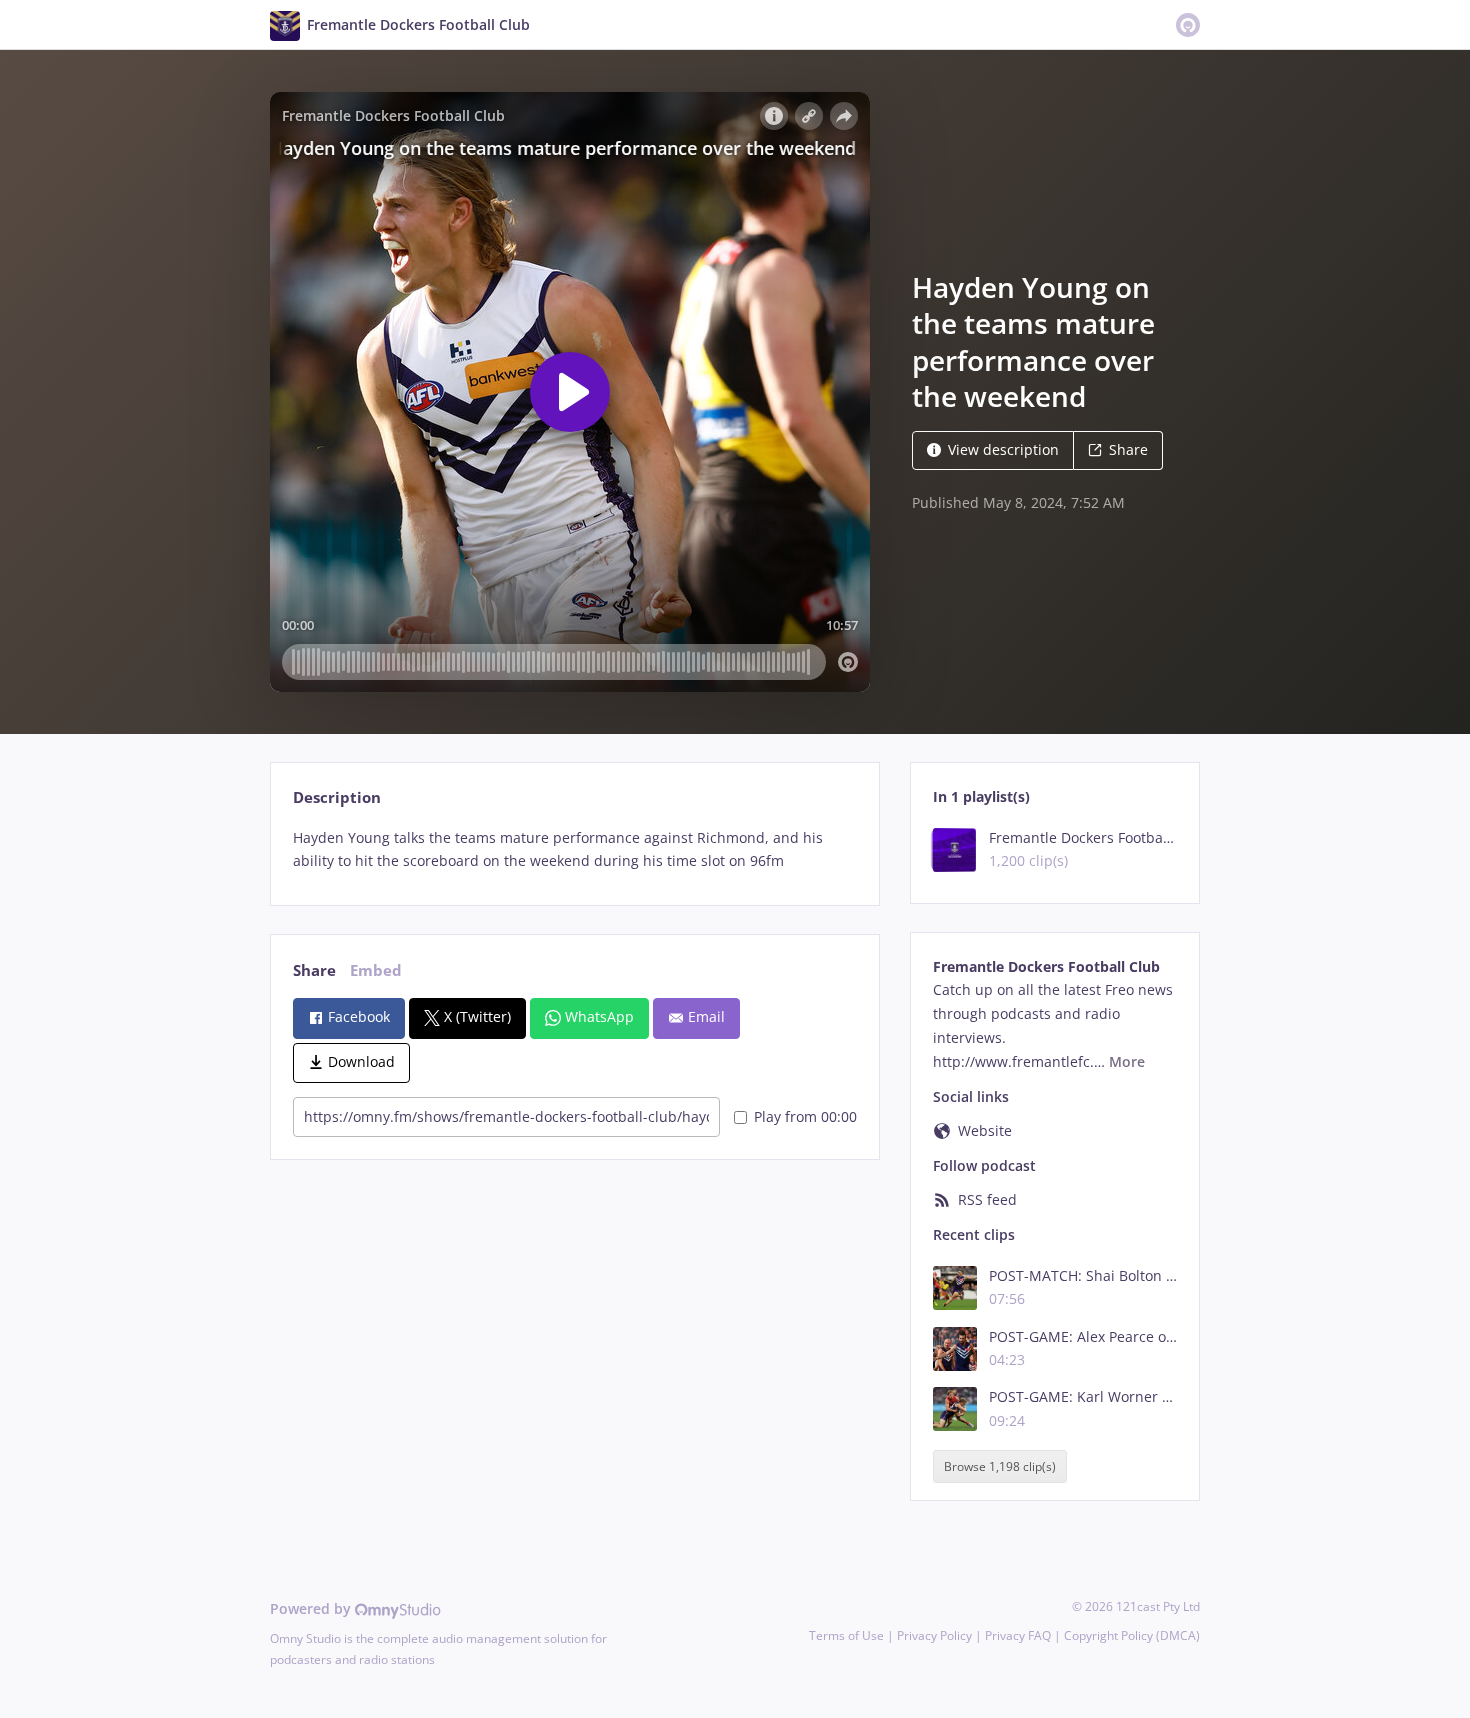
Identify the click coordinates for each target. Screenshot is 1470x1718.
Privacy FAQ (1018, 1635)
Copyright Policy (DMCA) (1132, 1635)
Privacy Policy (934, 1635)
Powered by (312, 1608)
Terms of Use (846, 1635)
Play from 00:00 (805, 1116)
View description (1003, 449)
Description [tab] (337, 797)
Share (1128, 449)
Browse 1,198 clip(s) (1000, 1466)
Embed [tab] (376, 970)
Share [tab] (314, 970)
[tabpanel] (574, 850)
